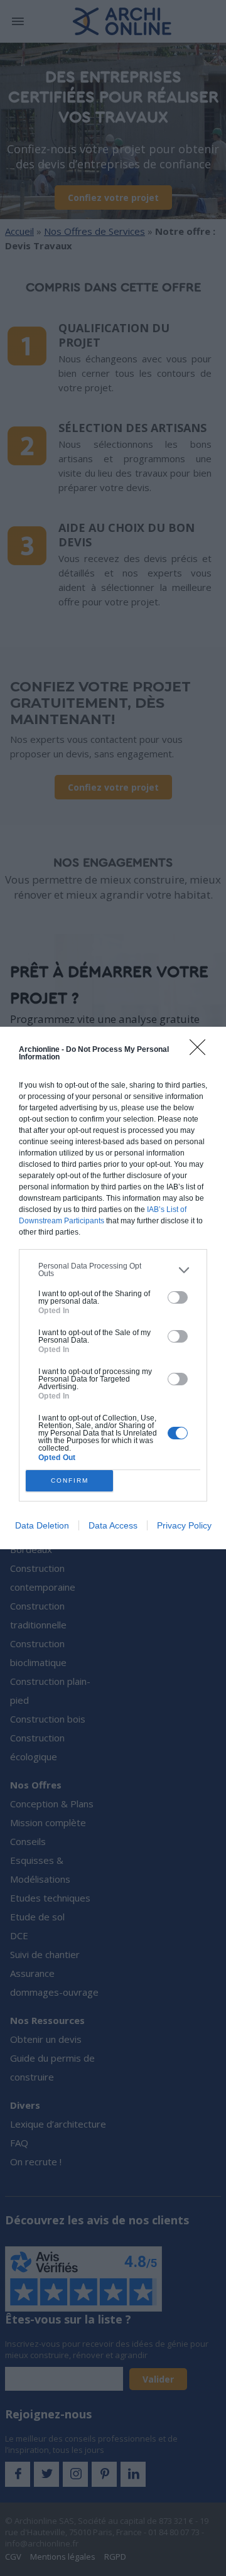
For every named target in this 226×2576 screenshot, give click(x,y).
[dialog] (113, 1288)
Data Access (113, 1525)
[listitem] (113, 1270)
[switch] (178, 1297)
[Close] (202, 1051)
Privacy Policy (184, 1525)
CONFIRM (70, 1480)
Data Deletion (42, 1525)
